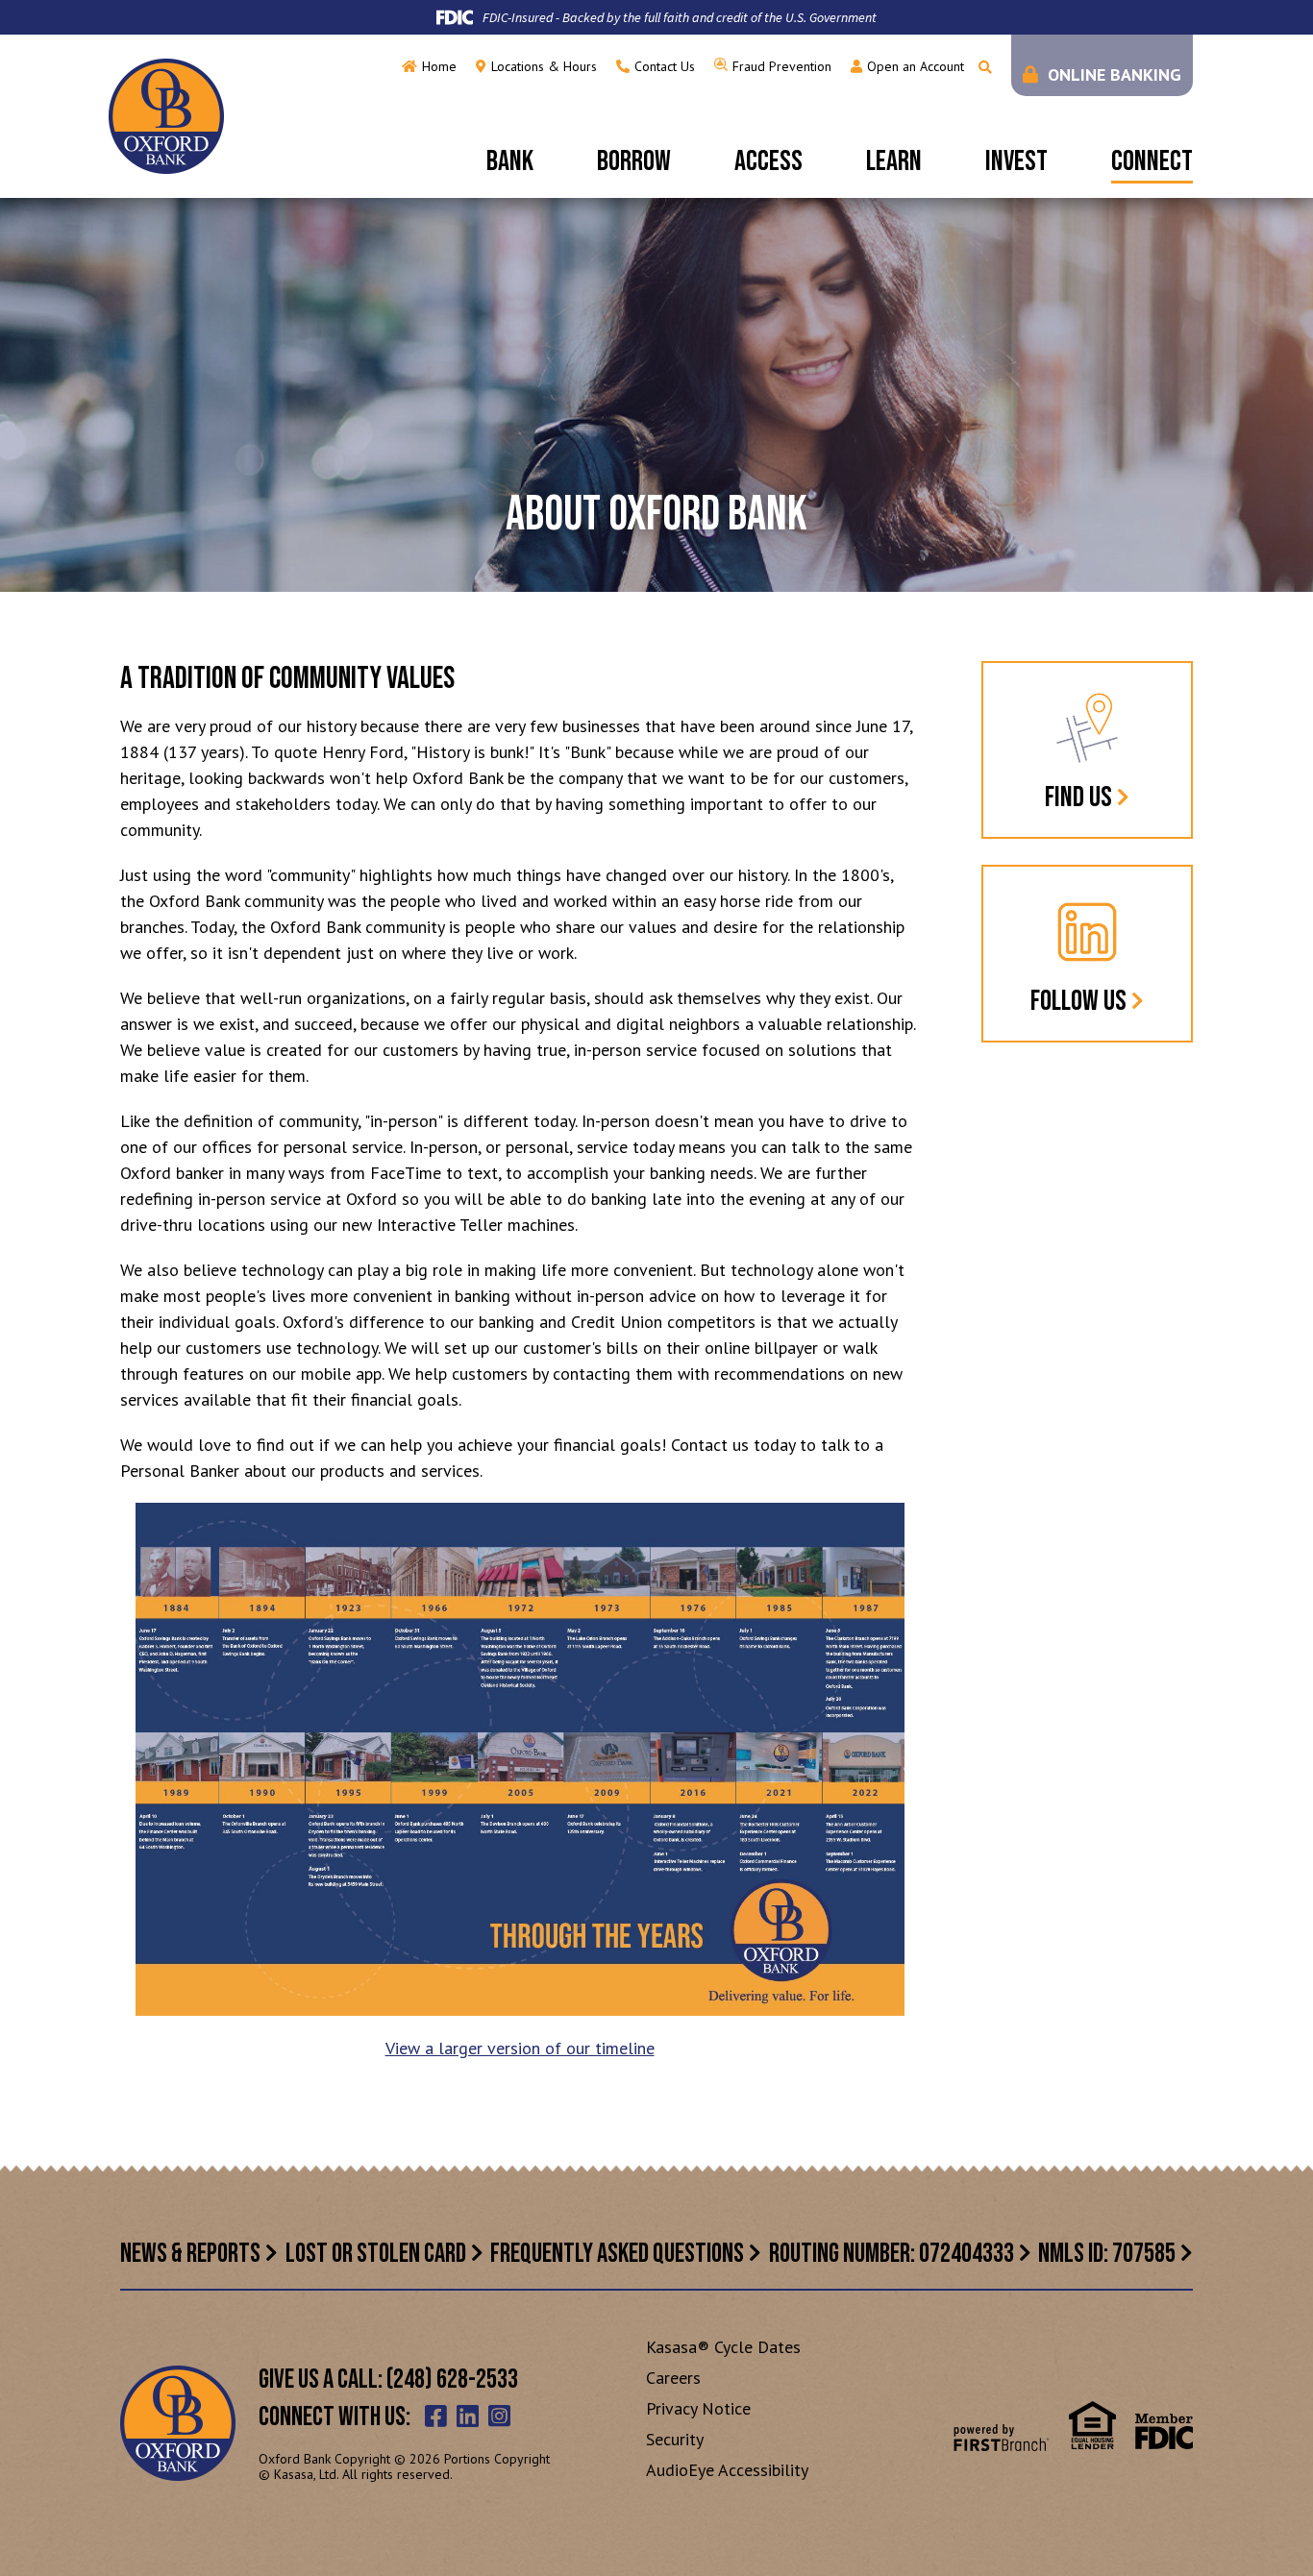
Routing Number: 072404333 (892, 2254)
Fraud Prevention (782, 66)
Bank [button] (510, 161)
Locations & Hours (544, 66)
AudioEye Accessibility (727, 2470)
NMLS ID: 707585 (1107, 2254)
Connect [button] (1152, 161)
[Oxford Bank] (166, 115)
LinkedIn (468, 2416)
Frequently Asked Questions (617, 2254)
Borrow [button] (634, 161)
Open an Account (916, 66)
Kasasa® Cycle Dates (723, 2347)
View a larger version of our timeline (520, 2048)
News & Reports (190, 2254)
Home (439, 66)
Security (675, 2439)
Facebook (436, 2416)
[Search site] (985, 67)
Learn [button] (894, 161)
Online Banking (1115, 74)
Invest (1016, 161)
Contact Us (665, 66)
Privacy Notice (698, 2408)
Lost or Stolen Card (376, 2254)
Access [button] (768, 161)
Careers (673, 2378)
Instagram (499, 2416)
